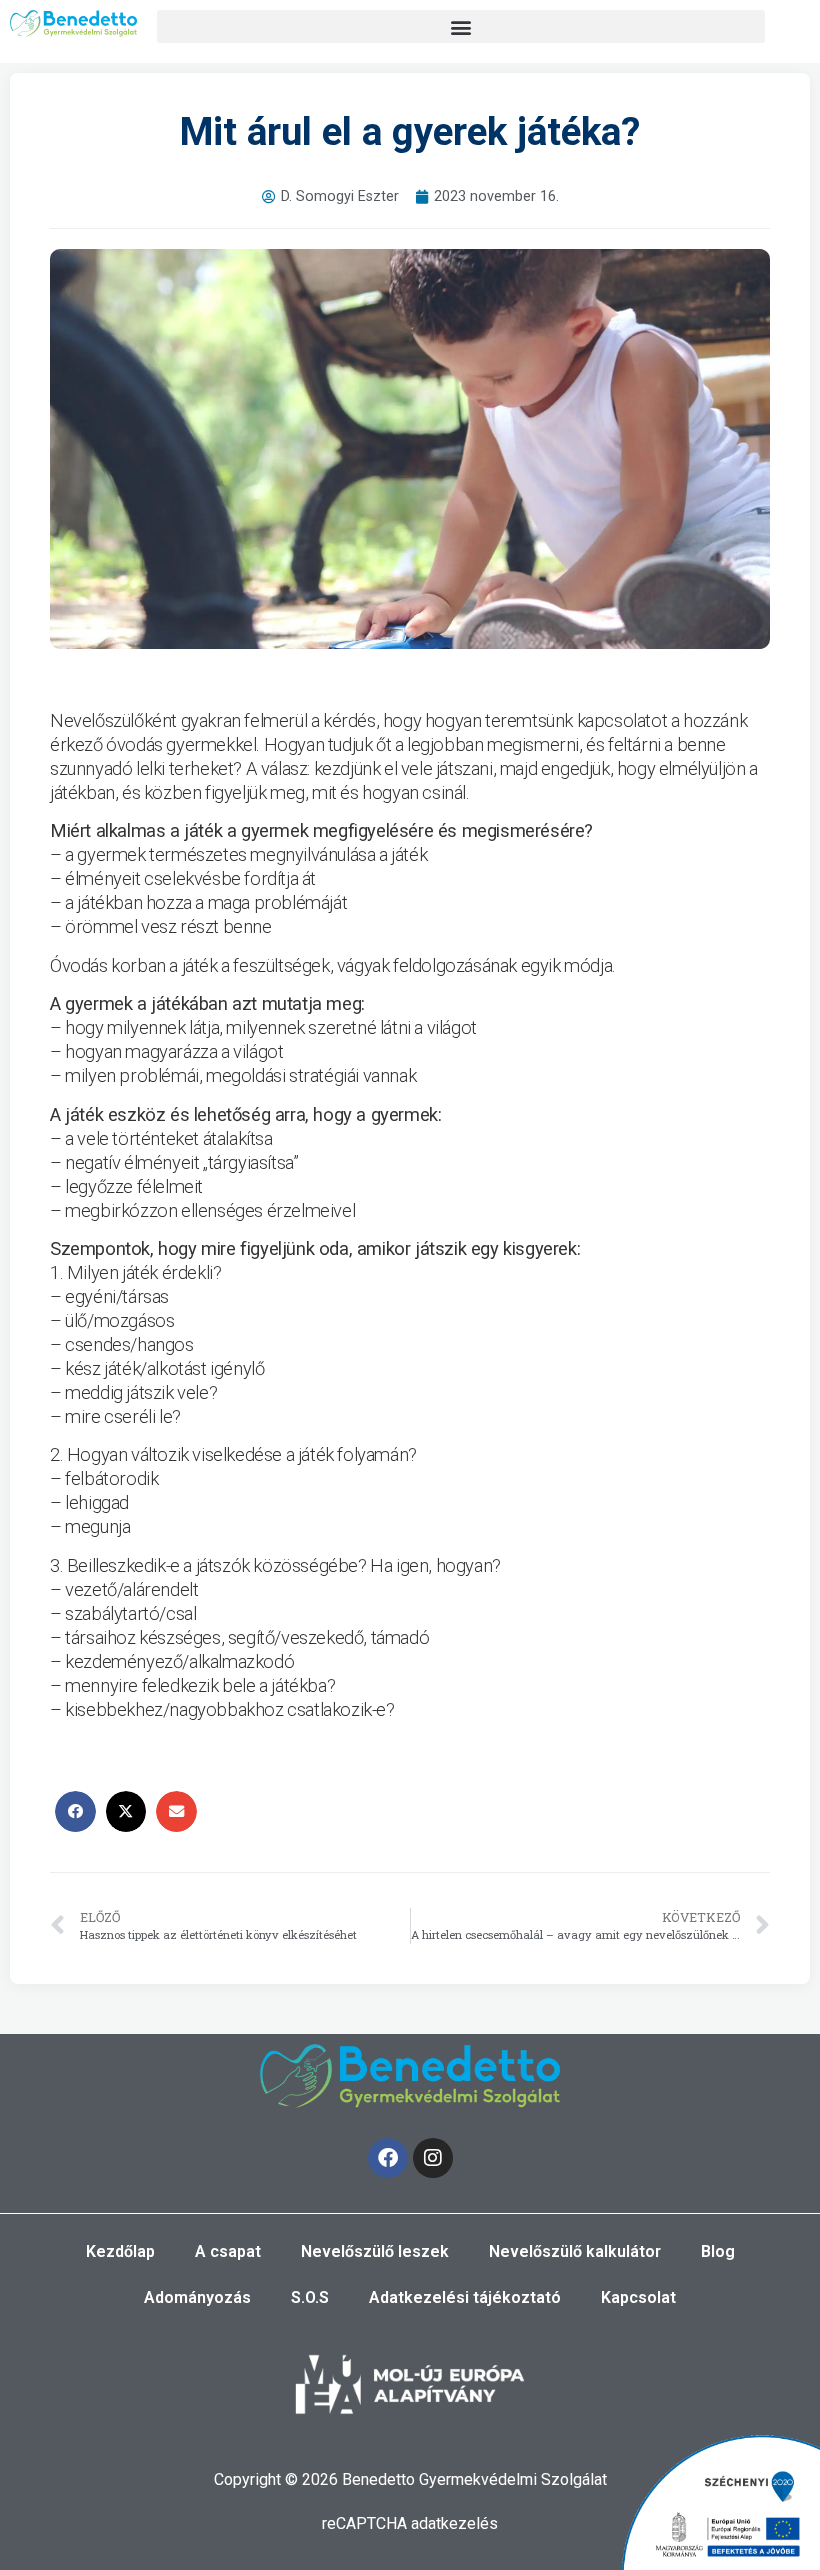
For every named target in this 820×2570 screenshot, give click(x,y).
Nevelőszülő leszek (375, 2251)
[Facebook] (388, 2158)
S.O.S (310, 2297)
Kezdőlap (120, 2251)
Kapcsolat (638, 2297)
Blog (718, 2251)
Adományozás (197, 2297)
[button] (461, 26)
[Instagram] (433, 2158)
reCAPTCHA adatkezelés (410, 2523)
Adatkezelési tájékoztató (465, 2297)
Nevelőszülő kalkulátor (575, 2251)
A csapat (228, 2251)
